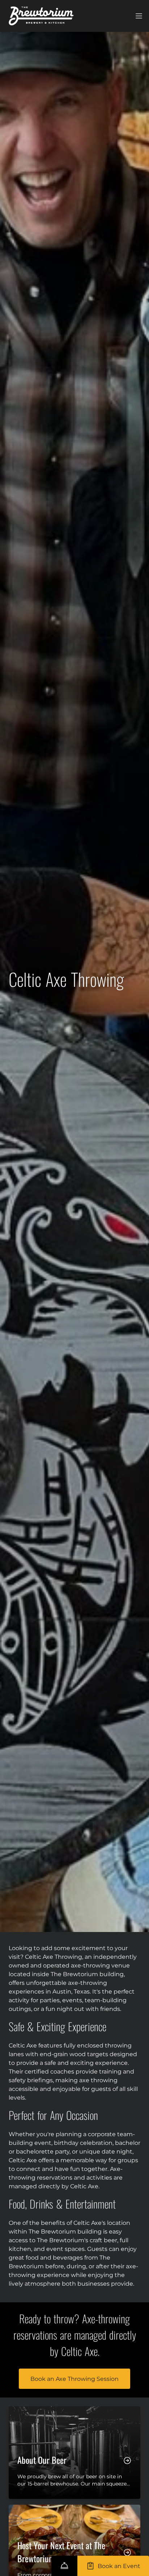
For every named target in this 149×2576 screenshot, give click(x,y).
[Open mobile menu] (139, 16)
